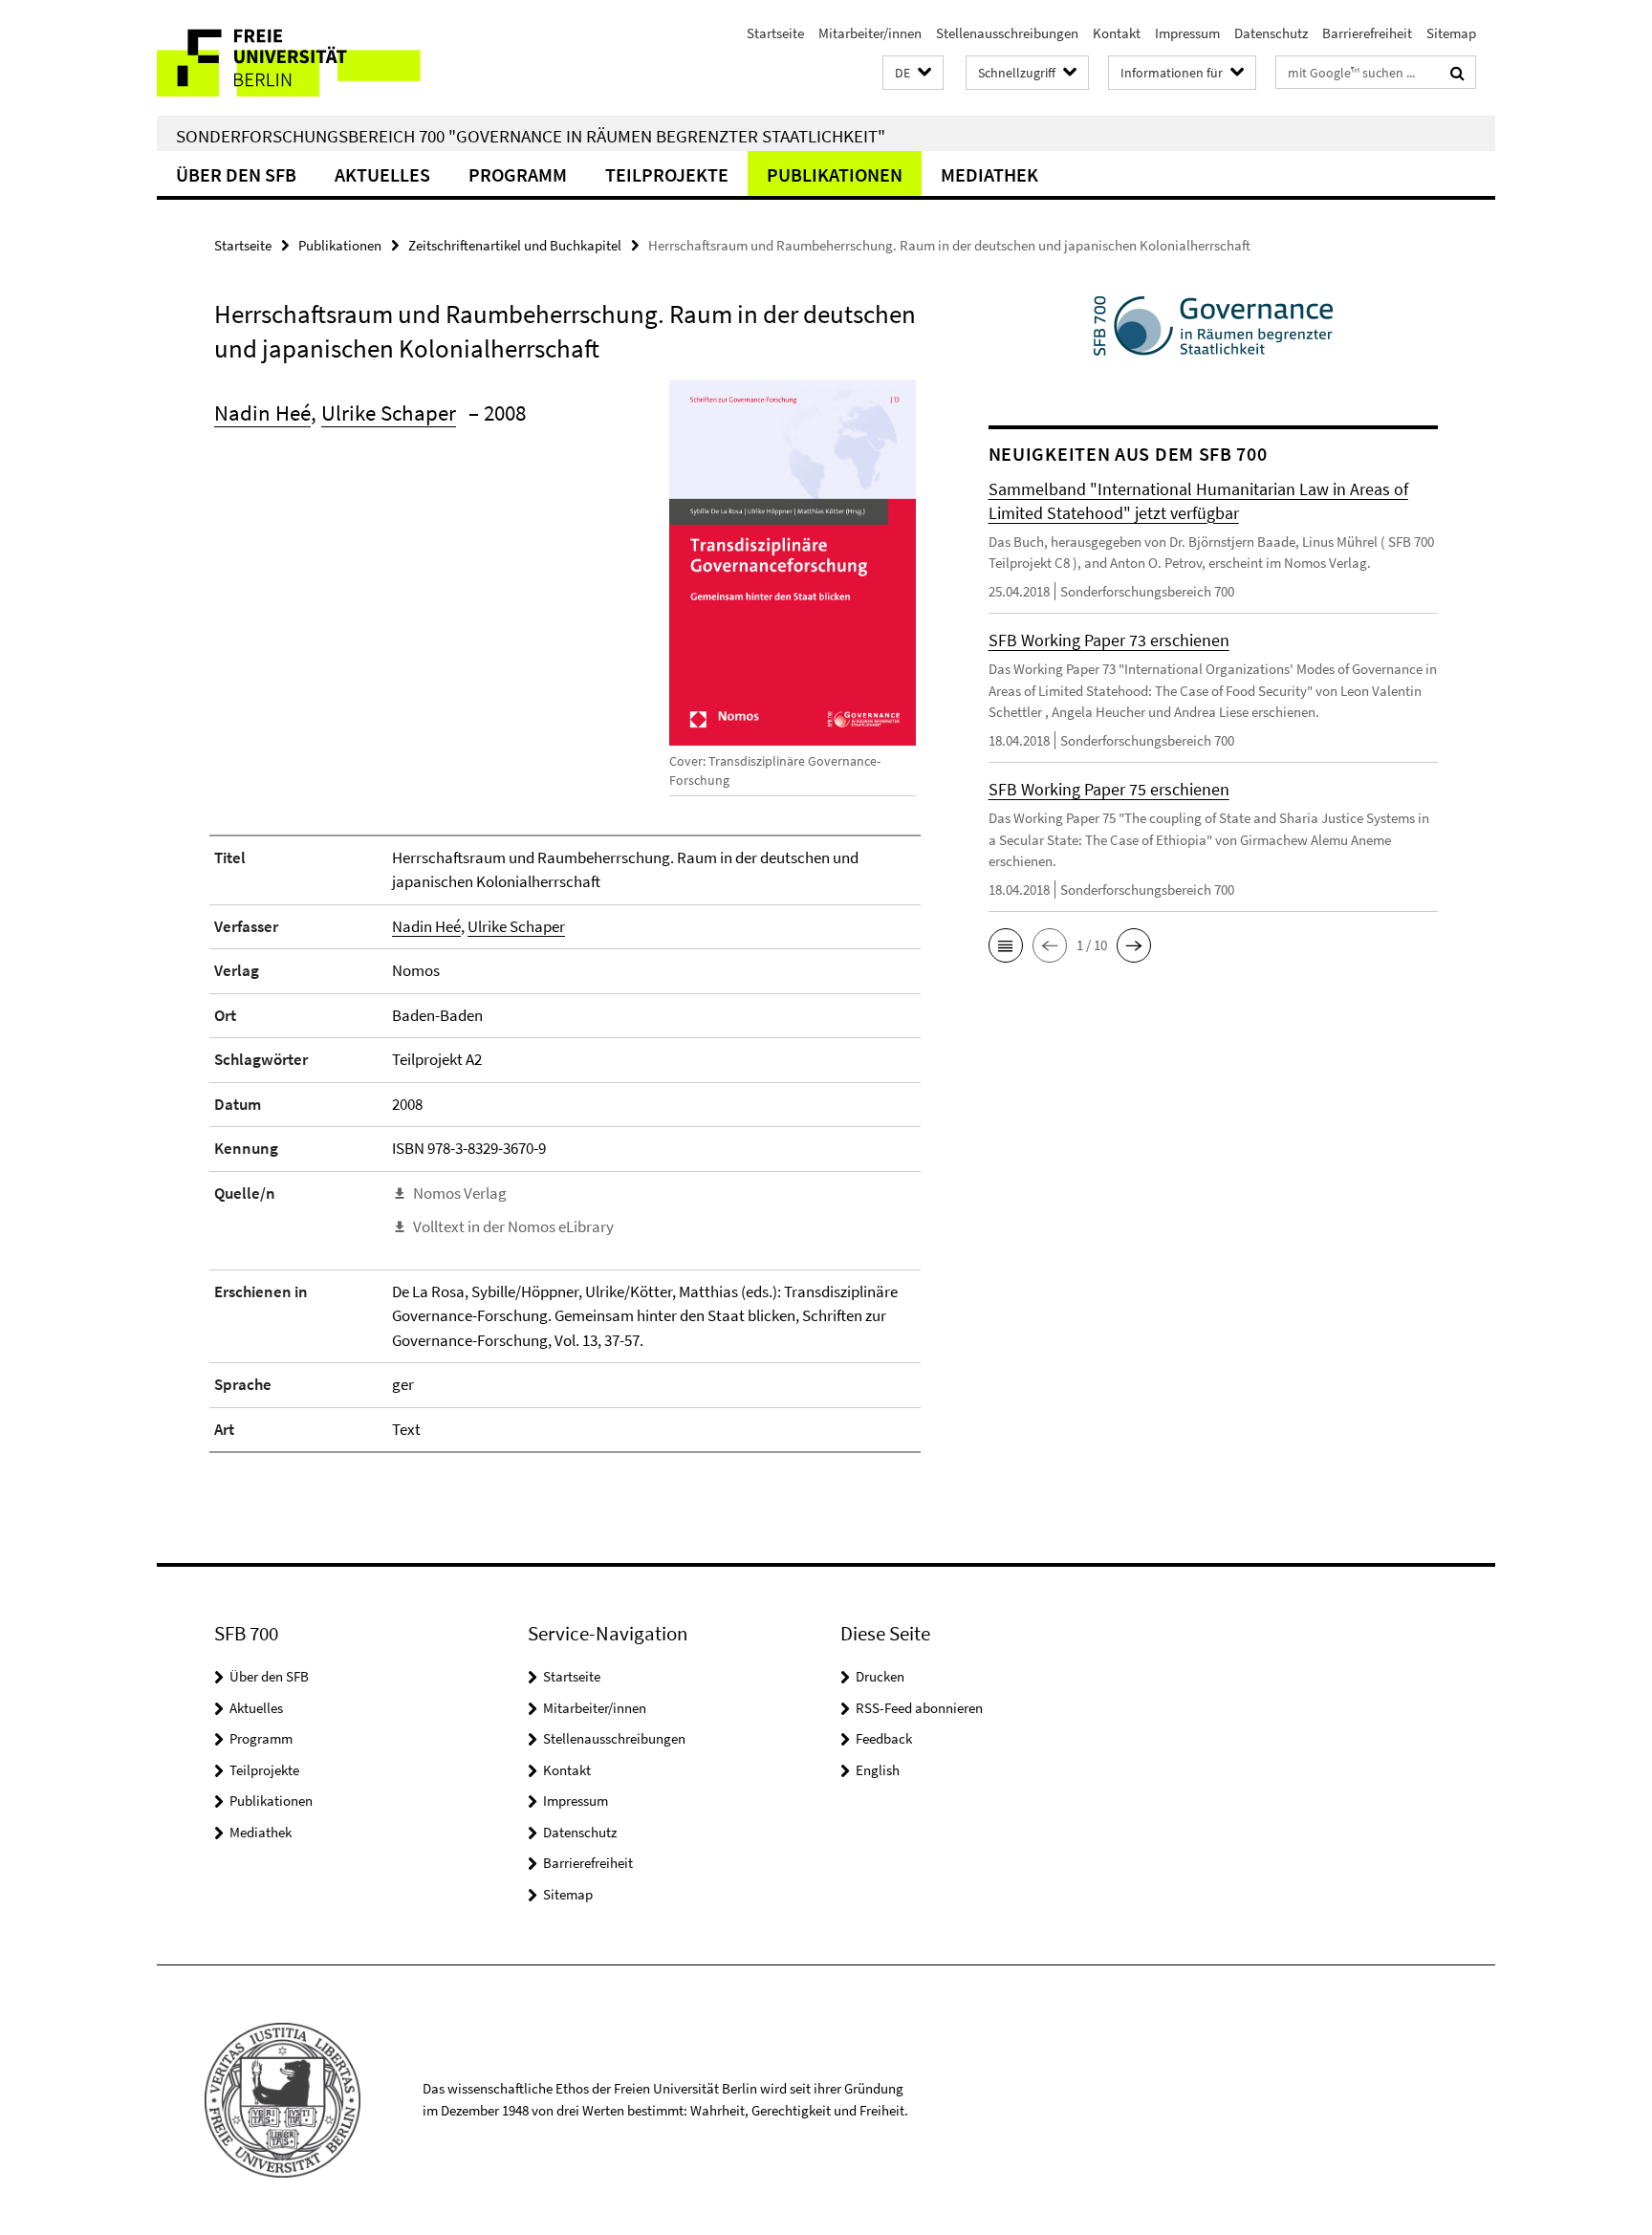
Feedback (884, 1738)
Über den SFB (236, 174)
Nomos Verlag (460, 1193)
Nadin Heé (262, 412)
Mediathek (989, 174)
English (878, 1770)
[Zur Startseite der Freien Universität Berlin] (317, 58)
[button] (913, 73)
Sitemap (1451, 33)
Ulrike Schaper (389, 412)
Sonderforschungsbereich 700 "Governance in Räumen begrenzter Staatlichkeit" (531, 136)
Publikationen (835, 174)
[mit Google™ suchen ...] (1457, 73)
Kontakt (1117, 33)
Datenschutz (1271, 33)
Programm (518, 174)
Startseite (775, 33)
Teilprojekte (667, 174)
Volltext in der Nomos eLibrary (513, 1226)
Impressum (1187, 33)
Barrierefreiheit (1367, 33)
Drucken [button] (880, 1676)
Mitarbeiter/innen (870, 33)
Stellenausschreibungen (1007, 33)
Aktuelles (382, 174)
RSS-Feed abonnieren (919, 1708)
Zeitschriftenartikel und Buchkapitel (515, 245)
